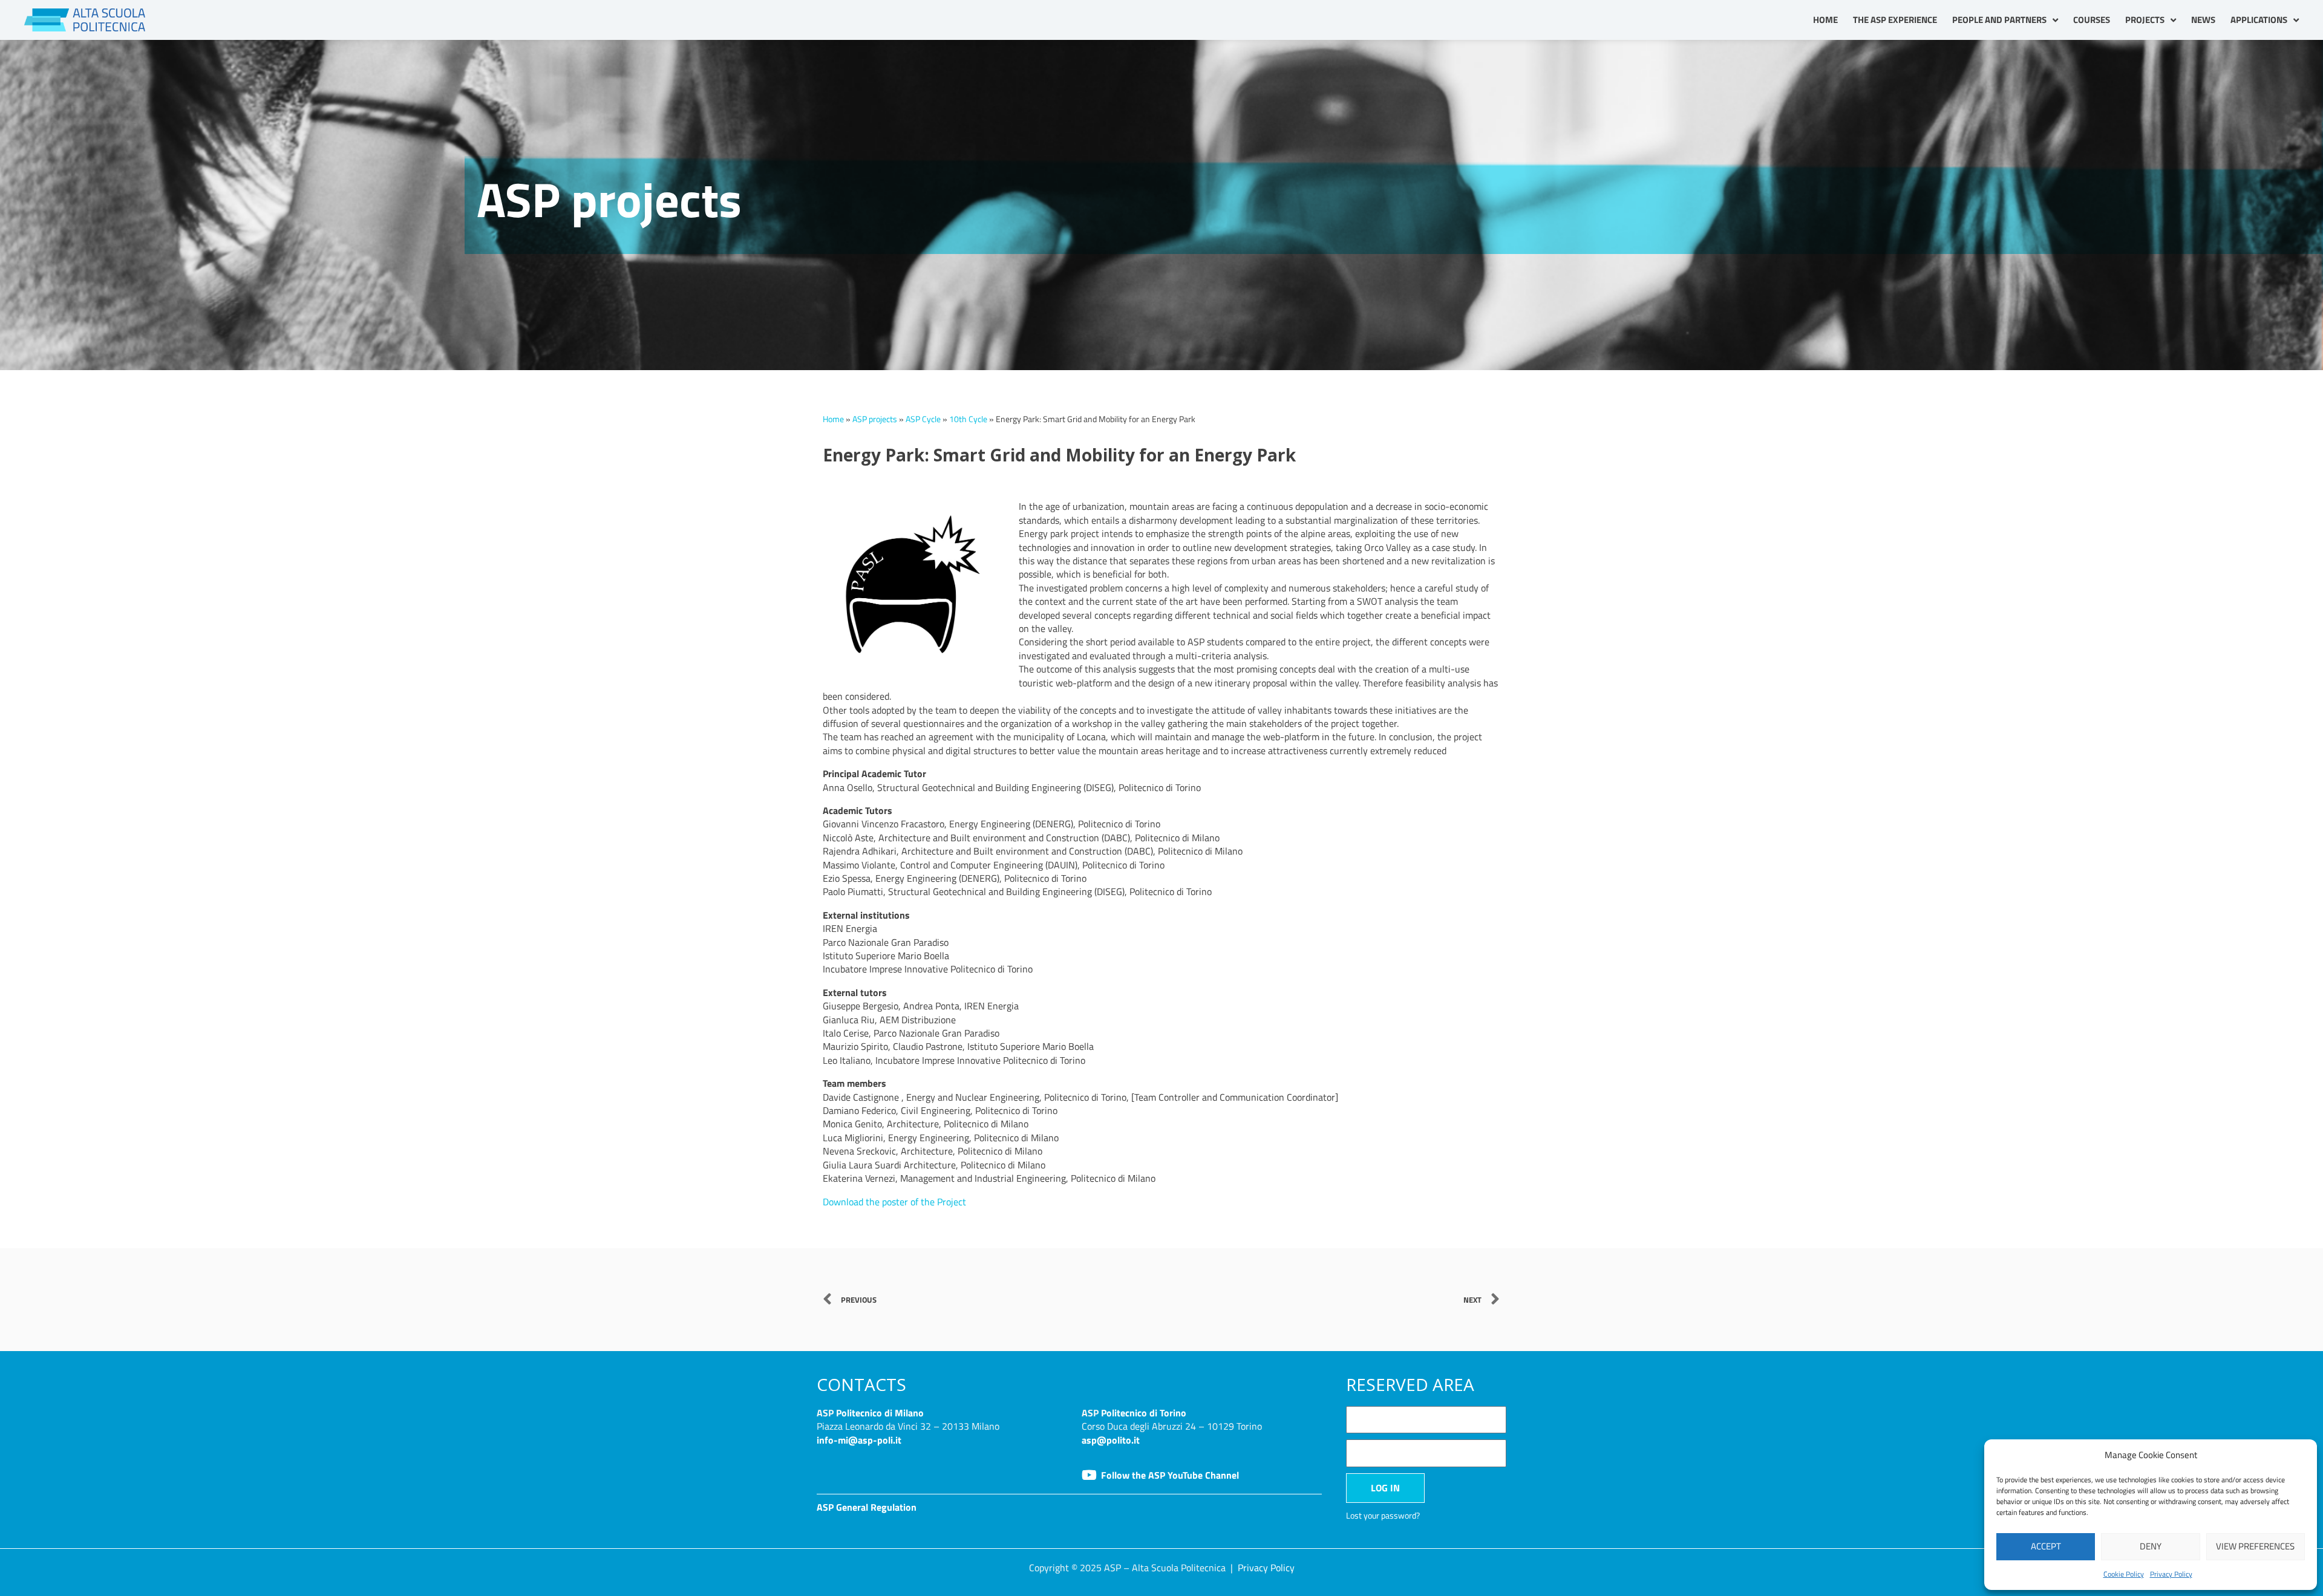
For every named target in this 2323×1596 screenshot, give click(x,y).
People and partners (1999, 20)
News (2203, 20)
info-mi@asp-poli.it (859, 1440)
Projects (2145, 20)
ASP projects (875, 419)
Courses (2092, 20)
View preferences (2255, 1546)
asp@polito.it (1111, 1440)
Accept (2046, 1546)
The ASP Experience (1895, 20)
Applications (2259, 20)
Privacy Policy (2171, 1574)
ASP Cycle (923, 419)
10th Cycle (968, 419)
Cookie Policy (2124, 1574)
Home (1825, 20)
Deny (2151, 1546)
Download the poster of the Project (894, 1202)
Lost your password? (1383, 1516)
